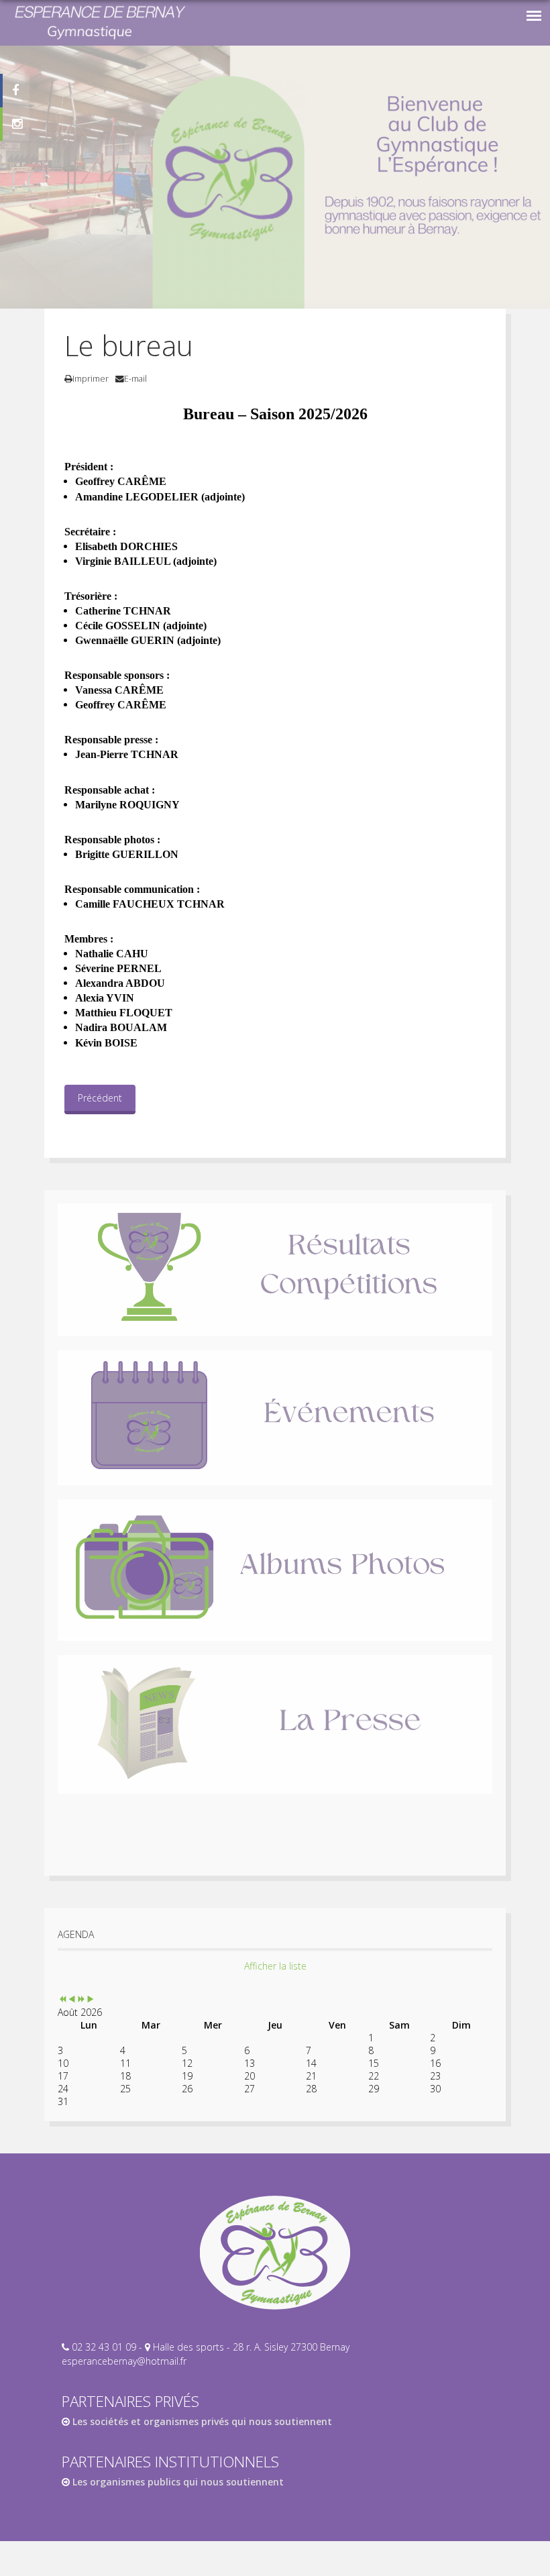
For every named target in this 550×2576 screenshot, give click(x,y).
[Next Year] (81, 1999)
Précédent (100, 1098)
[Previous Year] (62, 1999)
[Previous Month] (72, 1999)
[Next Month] (91, 1999)
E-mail (135, 379)
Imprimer (91, 379)
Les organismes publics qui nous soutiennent (177, 2482)
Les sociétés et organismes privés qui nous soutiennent (201, 2421)
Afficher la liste (275, 1966)
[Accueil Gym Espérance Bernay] (275, 2253)
